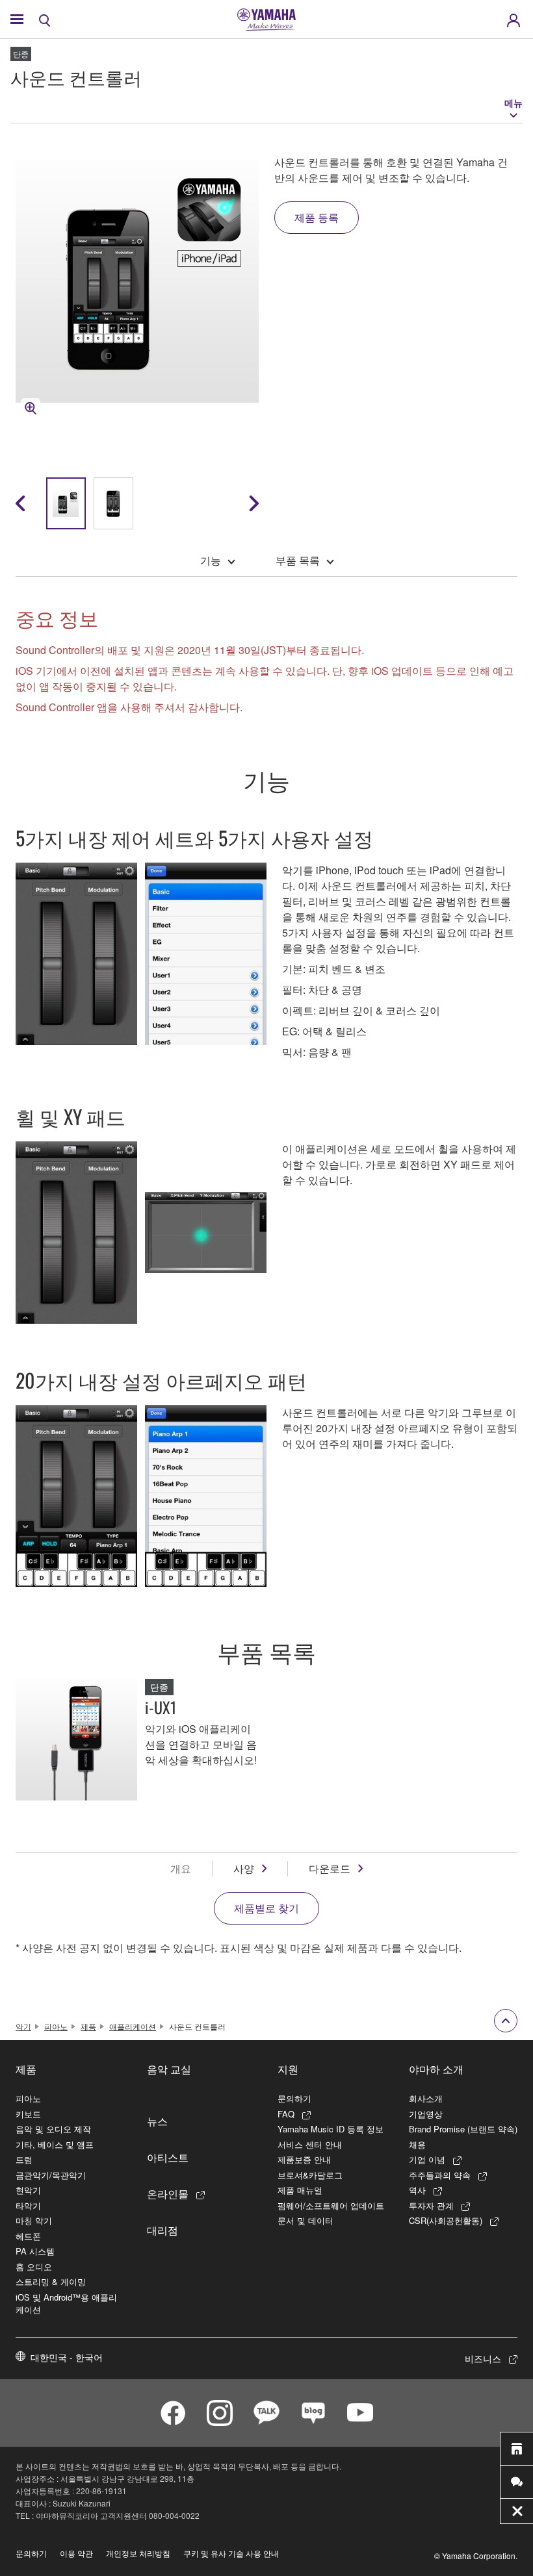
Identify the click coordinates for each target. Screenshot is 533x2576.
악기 (23, 2026)
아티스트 (168, 2157)
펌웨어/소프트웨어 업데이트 (331, 2205)
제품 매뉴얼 (300, 2190)
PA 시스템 (35, 2251)
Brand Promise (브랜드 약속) (463, 2129)
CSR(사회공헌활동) (446, 2220)
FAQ (286, 2114)
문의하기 (294, 2098)
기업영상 (426, 2114)
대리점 (162, 2230)
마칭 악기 (34, 2220)
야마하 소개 (436, 2069)
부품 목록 (298, 560)
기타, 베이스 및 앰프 (55, 2144)
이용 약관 (76, 2553)
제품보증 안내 (304, 2159)
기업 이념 (427, 2159)
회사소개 (426, 2098)
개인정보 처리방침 (138, 2553)
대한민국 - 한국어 (67, 2357)
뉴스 (157, 2121)
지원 (288, 2069)
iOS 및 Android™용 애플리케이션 (66, 2304)
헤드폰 (28, 2236)
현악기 (28, 2190)
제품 (88, 2026)
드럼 (24, 2159)
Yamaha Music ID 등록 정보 (331, 2129)
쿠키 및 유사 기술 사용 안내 (231, 2553)
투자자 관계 (431, 2205)
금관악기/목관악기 (51, 2175)
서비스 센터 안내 (310, 2144)
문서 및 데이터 (305, 2220)
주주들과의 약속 (440, 2175)
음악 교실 (169, 2069)
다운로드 (330, 1868)
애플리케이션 (133, 2026)
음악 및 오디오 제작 (53, 2129)
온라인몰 (168, 2193)
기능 (211, 560)
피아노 (56, 2026)
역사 (417, 2190)
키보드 (28, 2114)
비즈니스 (483, 2358)
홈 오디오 (34, 2267)
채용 (417, 2144)
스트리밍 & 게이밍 (51, 2281)
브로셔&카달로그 (310, 2175)
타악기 (28, 2205)
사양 (244, 1868)
